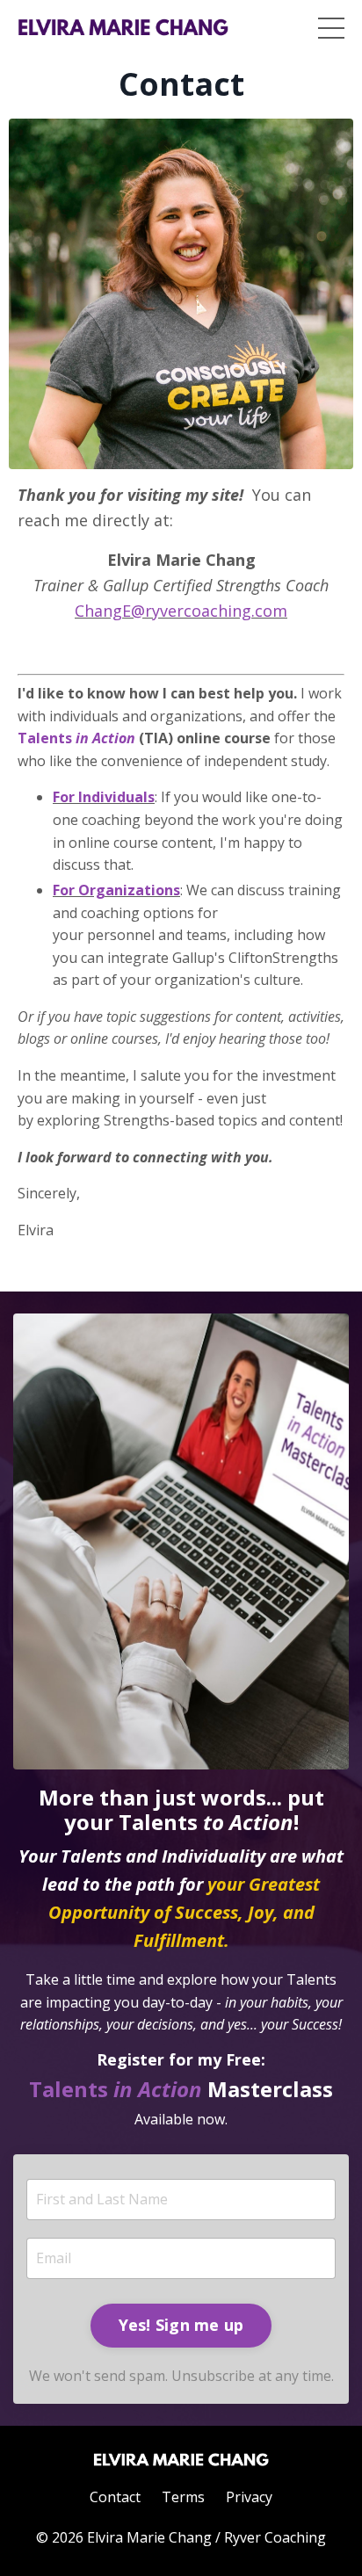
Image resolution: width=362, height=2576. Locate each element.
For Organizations (116, 890)
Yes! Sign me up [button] (181, 2325)
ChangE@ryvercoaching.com (181, 611)
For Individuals (104, 797)
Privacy (249, 2497)
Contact (115, 2497)
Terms (183, 2497)
